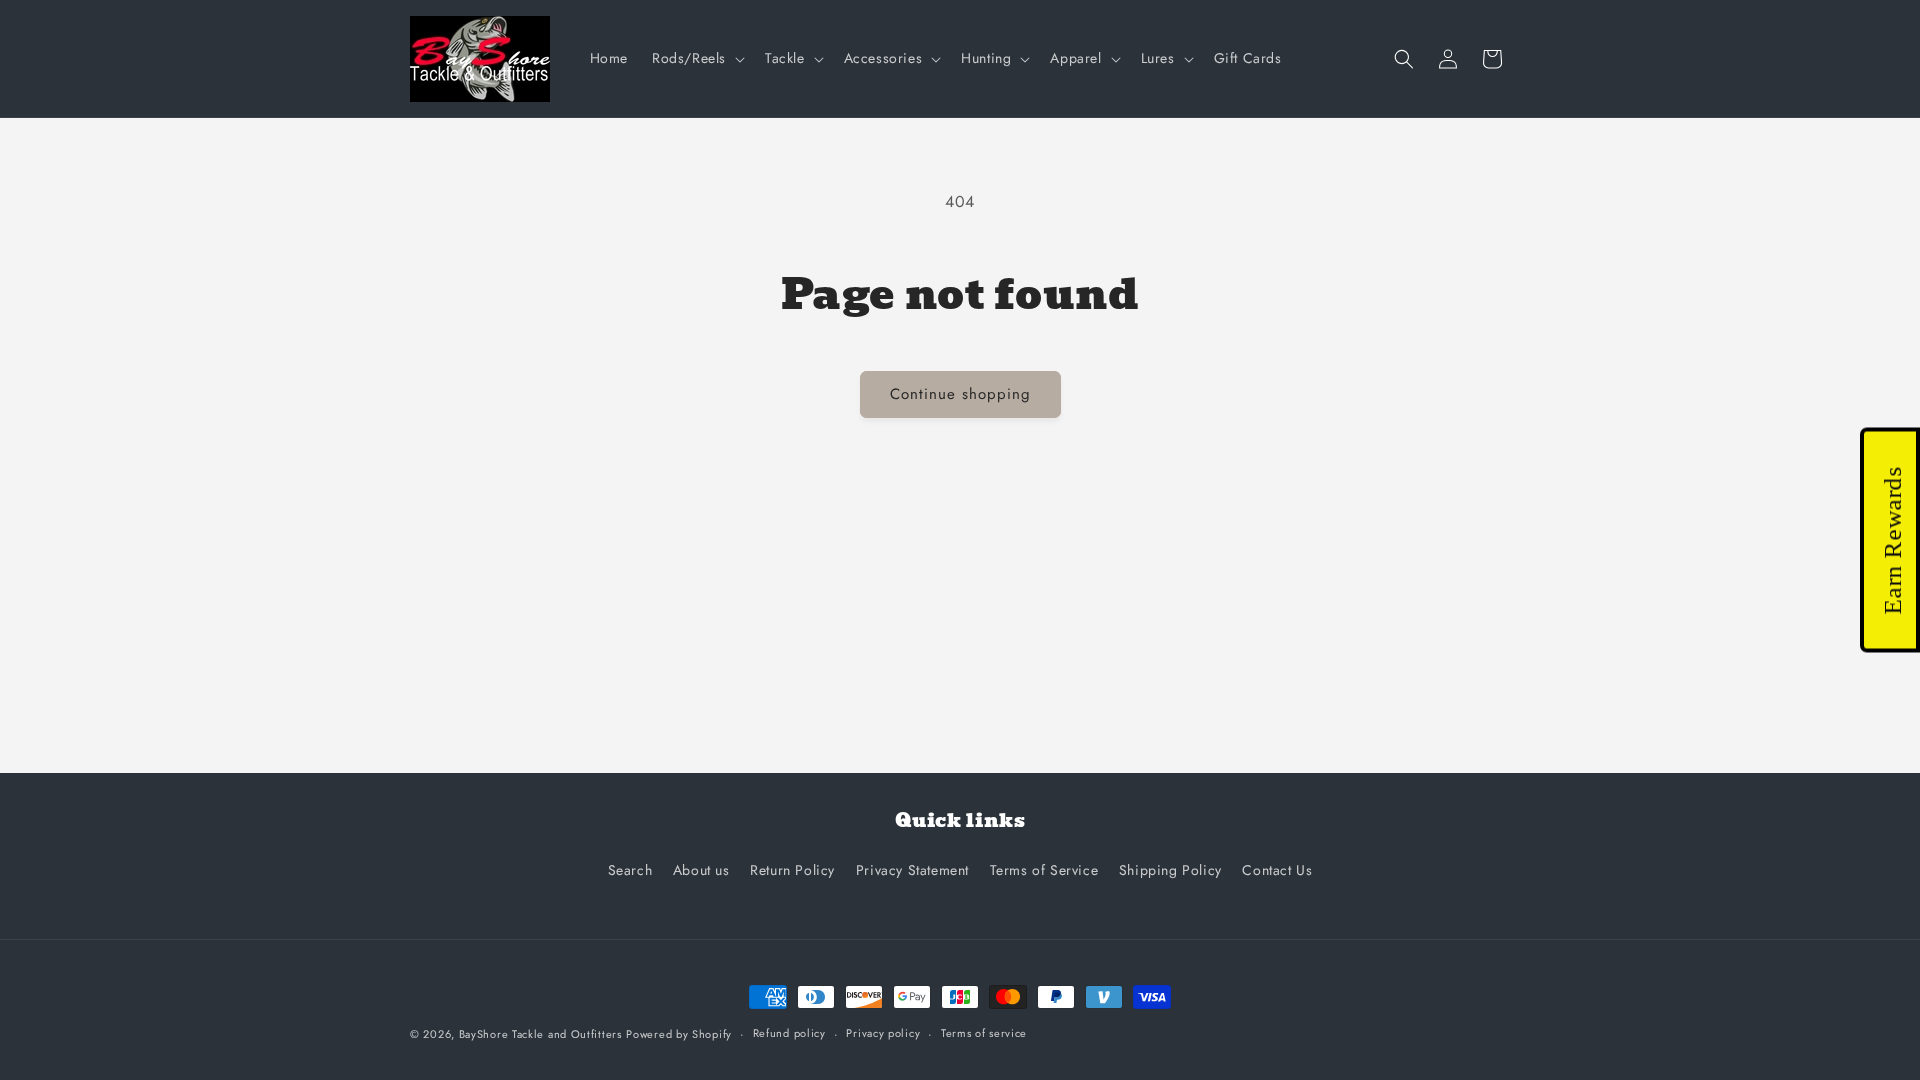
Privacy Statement (912, 870)
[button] (696, 58)
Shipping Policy (1170, 870)
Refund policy (789, 1033)
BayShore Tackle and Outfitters (540, 1034)
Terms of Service (1044, 870)
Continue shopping (960, 394)
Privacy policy (883, 1033)
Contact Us (1277, 870)
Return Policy (792, 870)
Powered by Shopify (679, 1034)
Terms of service (984, 1033)
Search (630, 870)
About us (701, 870)
